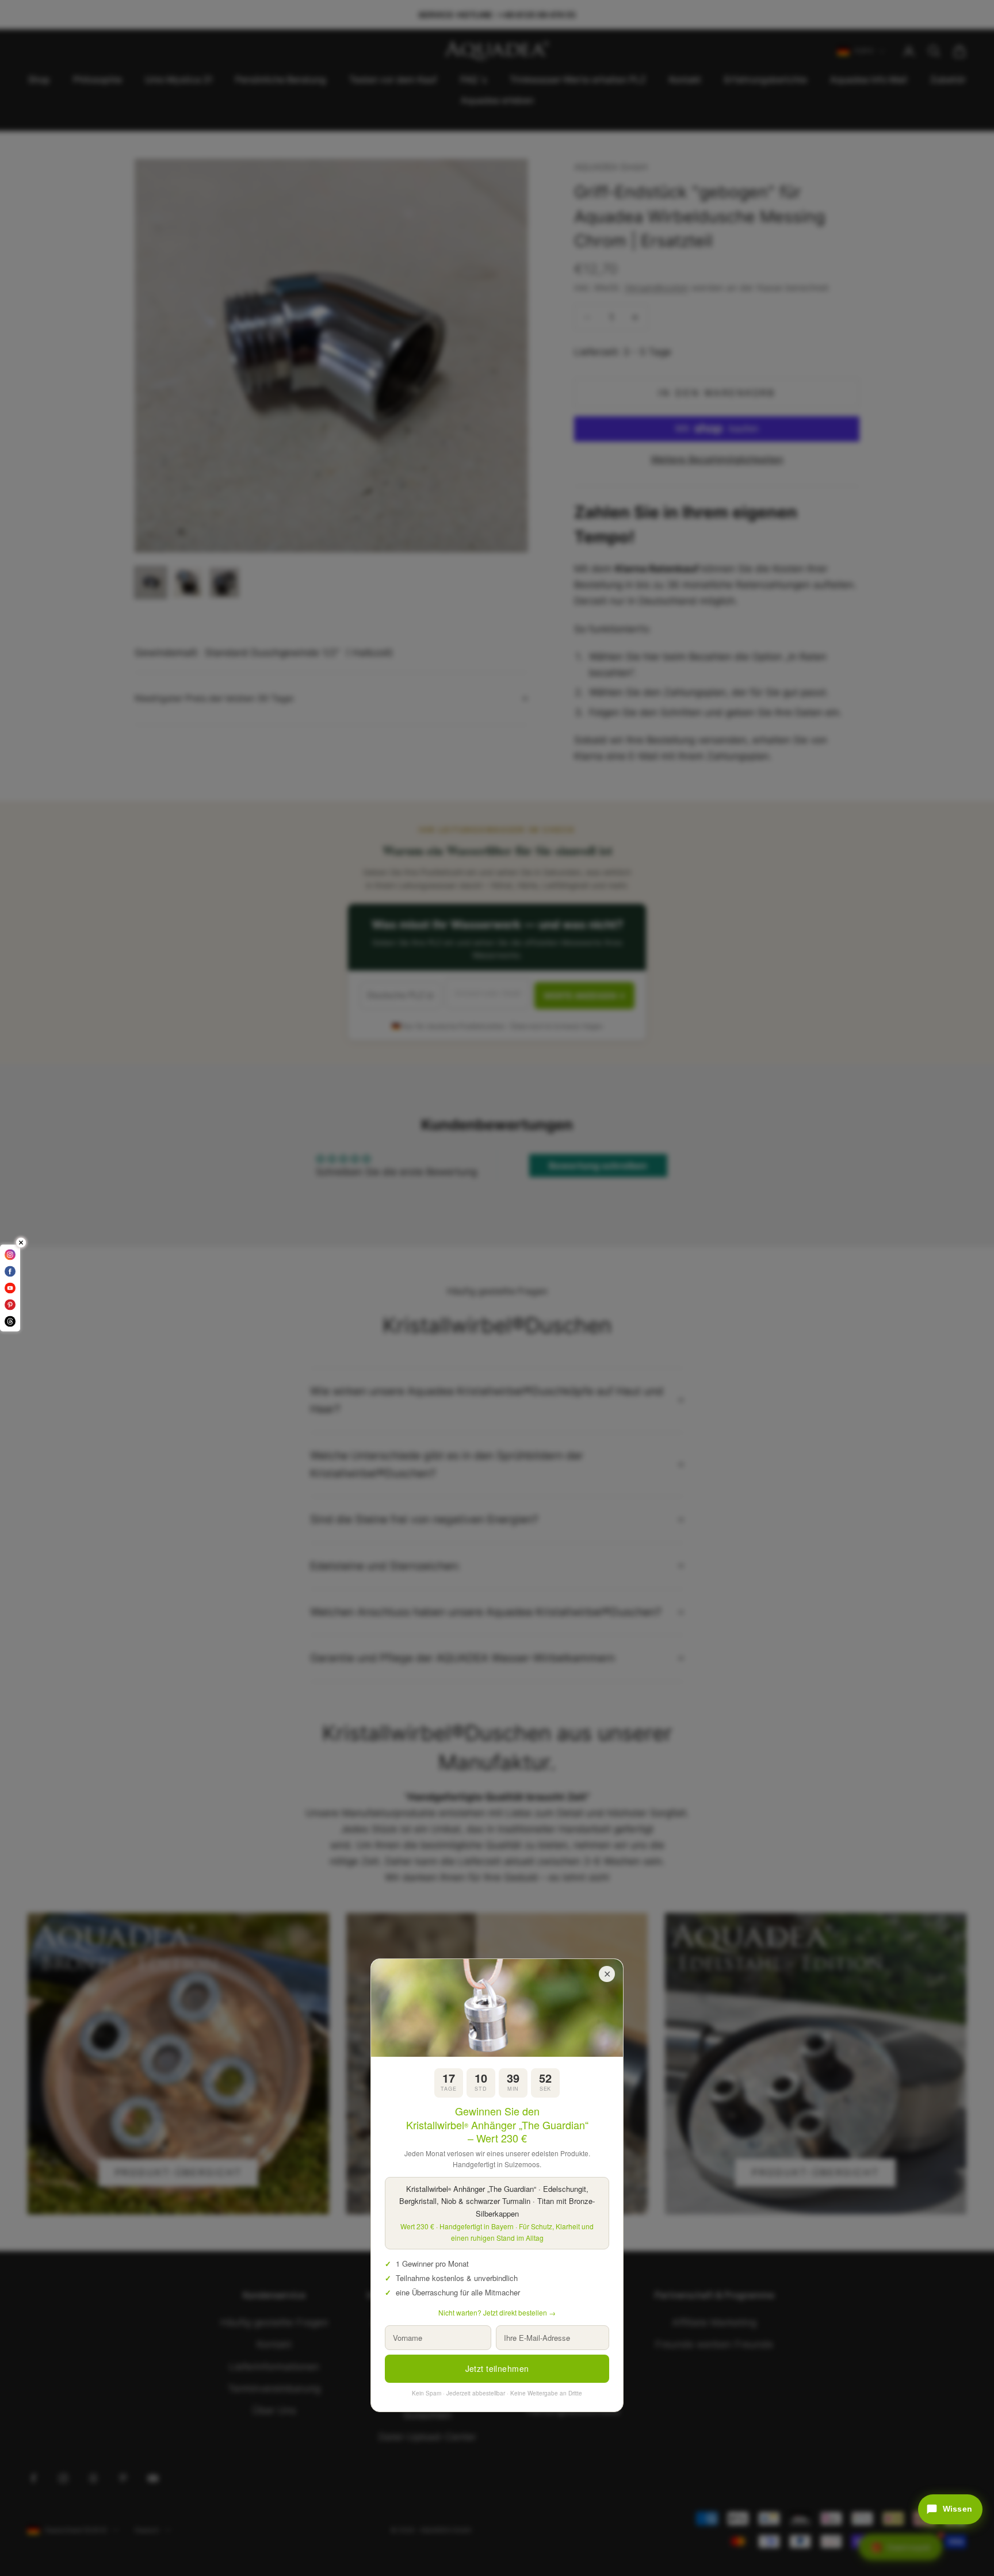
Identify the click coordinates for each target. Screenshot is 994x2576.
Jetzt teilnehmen (497, 2368)
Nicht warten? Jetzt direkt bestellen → (497, 2312)
